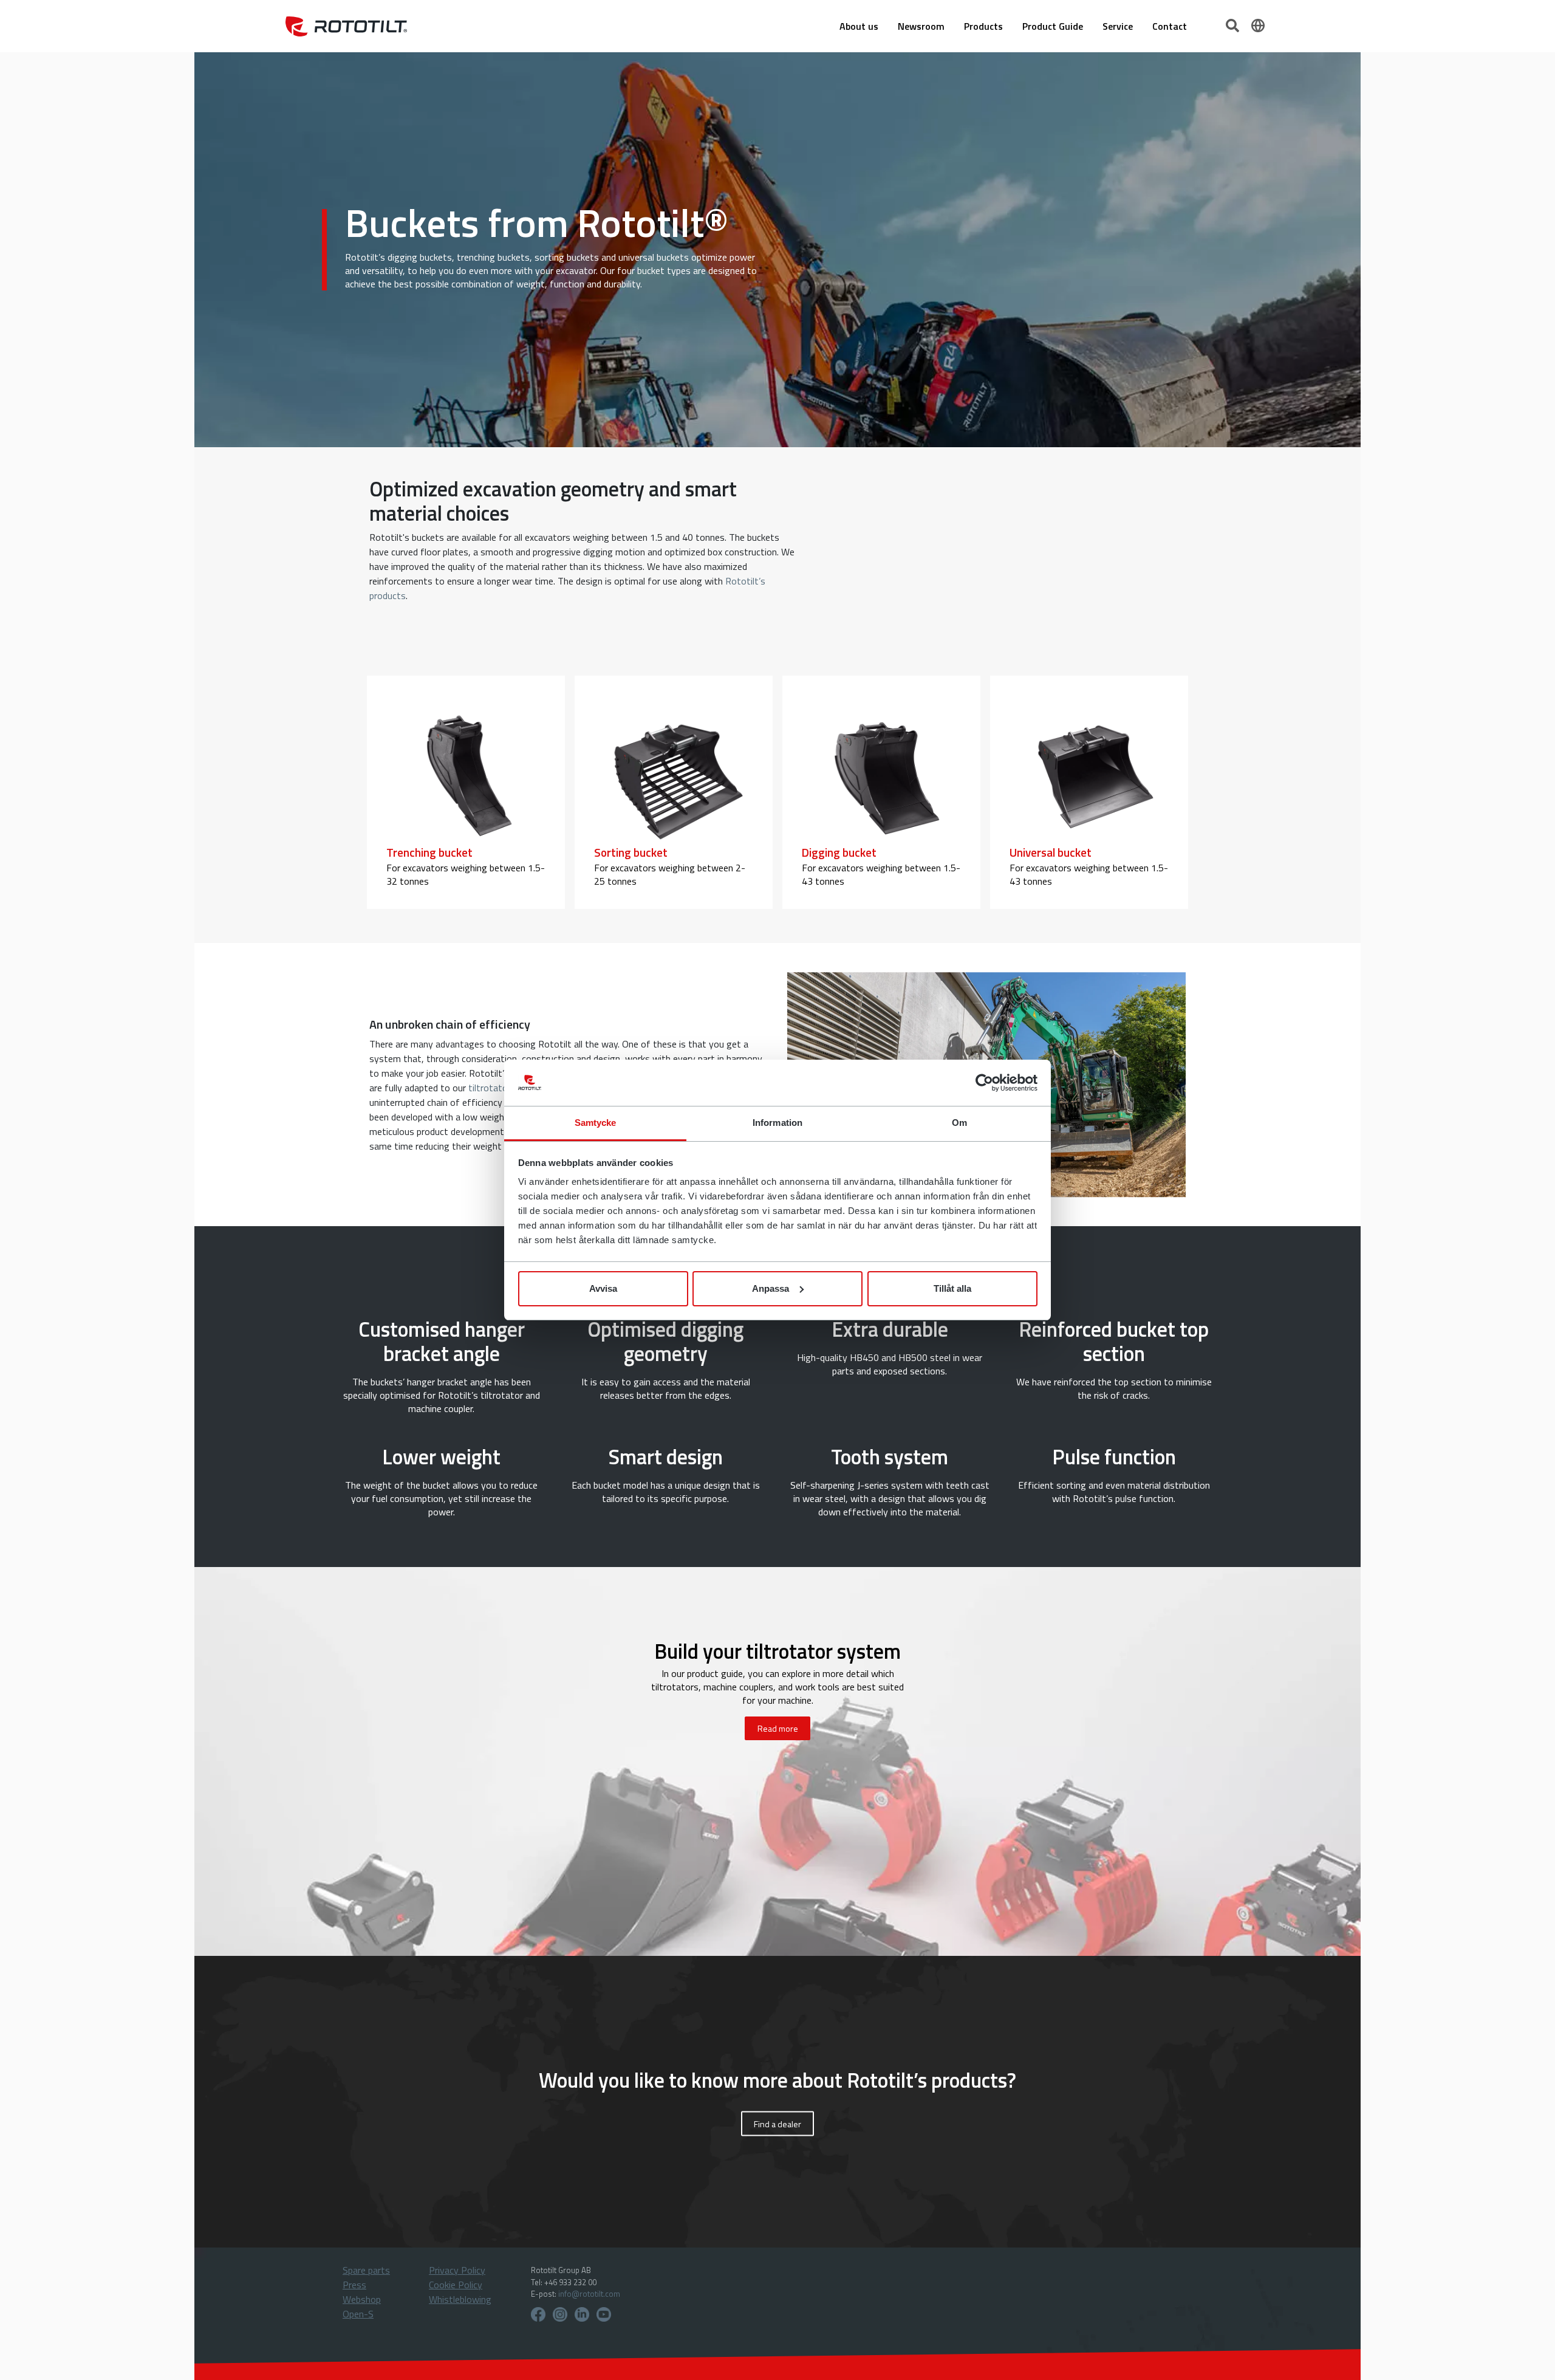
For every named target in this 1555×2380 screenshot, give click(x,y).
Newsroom (921, 26)
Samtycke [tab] (596, 1123)
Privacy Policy (457, 2270)
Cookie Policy (456, 2285)
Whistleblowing (460, 2299)
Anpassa (771, 1288)
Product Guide (1053, 26)
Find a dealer (777, 2124)
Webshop (362, 2299)
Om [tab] (959, 1123)
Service (1118, 26)
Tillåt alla (952, 1288)
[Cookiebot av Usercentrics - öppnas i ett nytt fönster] (984, 1083)
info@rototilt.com (589, 2294)
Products (983, 26)
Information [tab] (777, 1123)
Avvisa (603, 1288)
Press (354, 2285)
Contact (1170, 26)
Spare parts (366, 2270)
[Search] (1234, 24)
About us (859, 26)
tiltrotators (492, 1088)
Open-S (358, 2314)
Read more (778, 1728)
